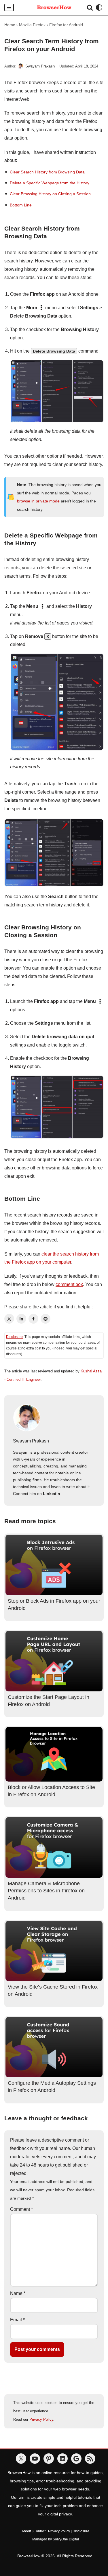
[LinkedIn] (21, 1319)
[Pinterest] (49, 2459)
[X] (21, 2459)
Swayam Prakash (40, 66)
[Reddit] (46, 1319)
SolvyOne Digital (66, 2539)
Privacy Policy (41, 2419)
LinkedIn (52, 1494)
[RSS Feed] (90, 2459)
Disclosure (14, 1337)
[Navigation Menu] (9, 7)
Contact (39, 2531)
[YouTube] (35, 2459)
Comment (21, 2209)
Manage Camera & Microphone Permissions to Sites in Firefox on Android (46, 1891)
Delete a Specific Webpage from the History (50, 183)
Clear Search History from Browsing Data (47, 172)
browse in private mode (38, 501)
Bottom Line (21, 205)
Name (18, 2293)
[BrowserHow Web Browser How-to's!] (54, 7)
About (26, 2531)
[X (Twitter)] (9, 1319)
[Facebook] (33, 1319)
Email (17, 2320)
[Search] (90, 7)
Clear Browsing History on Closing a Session (50, 194)
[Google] (76, 2459)
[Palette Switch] (99, 7)
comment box (69, 1284)
